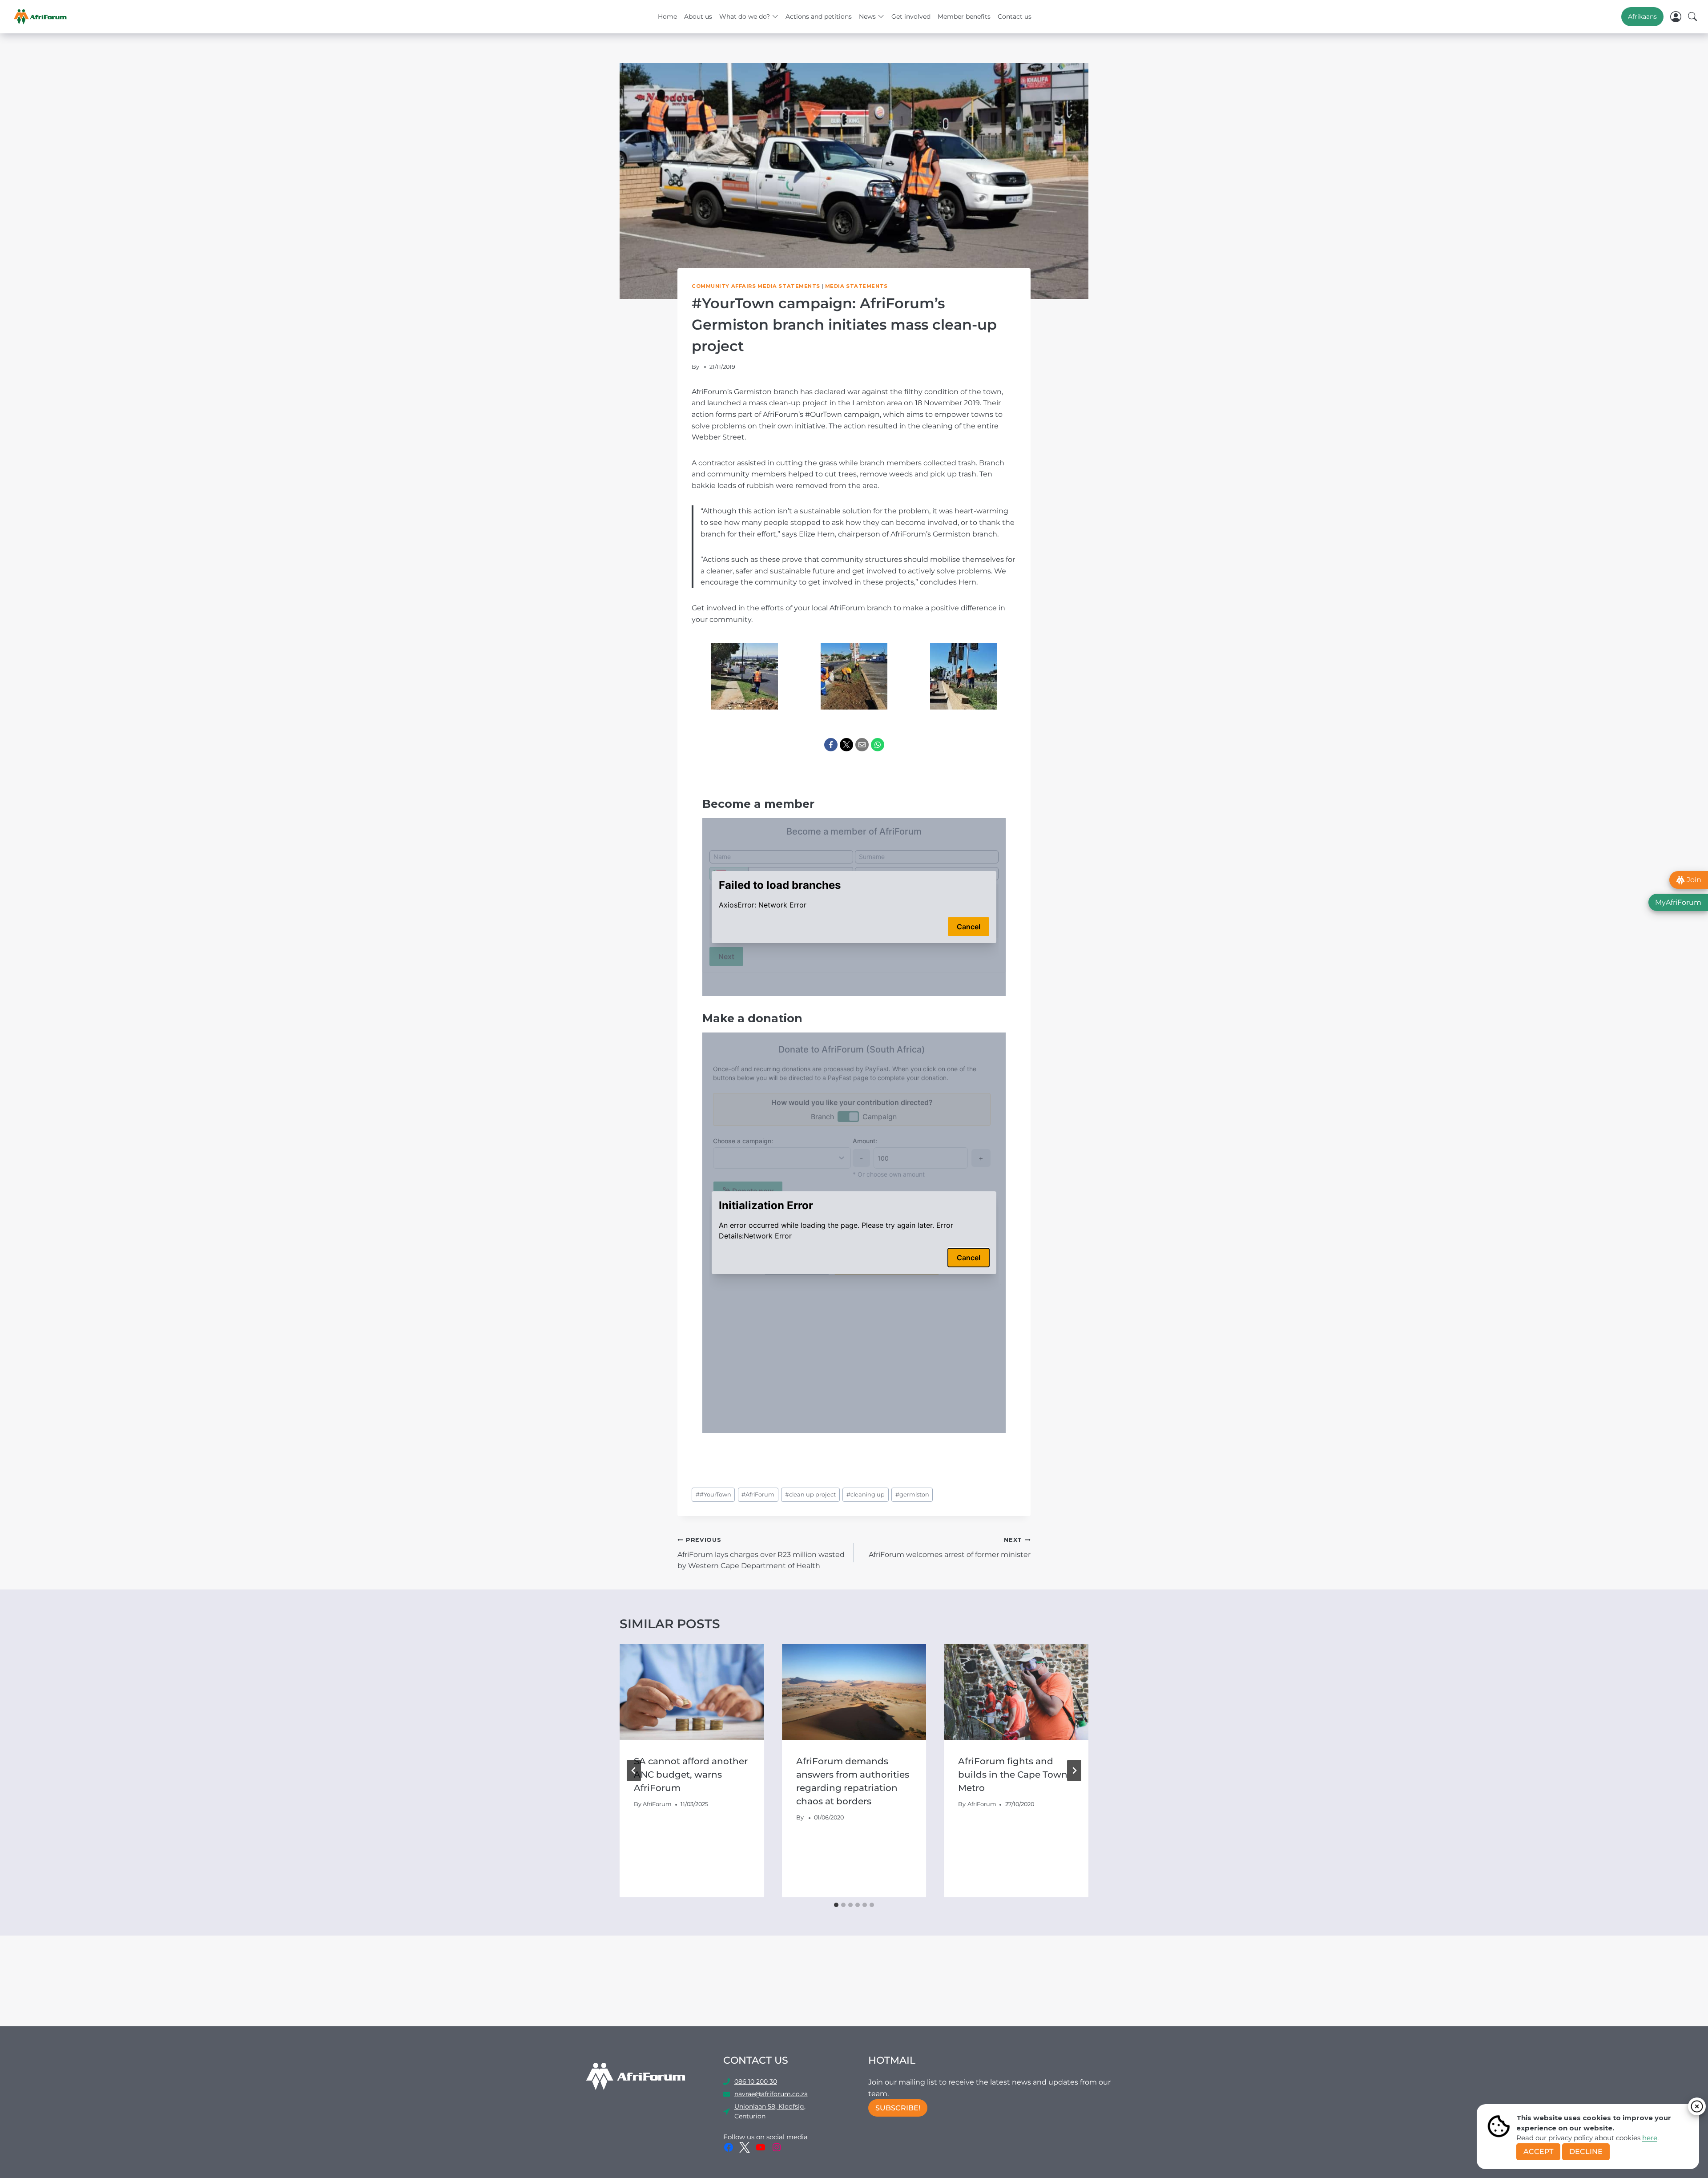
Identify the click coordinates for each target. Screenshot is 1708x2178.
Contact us (1015, 16)
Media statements (856, 286)
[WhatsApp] (878, 745)
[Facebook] (831, 745)
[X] (846, 745)
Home (667, 16)
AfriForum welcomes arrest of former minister (950, 1548)
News (867, 16)
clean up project (810, 1494)
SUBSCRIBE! (898, 2108)
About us (698, 16)
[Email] (862, 745)
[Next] (1074, 1771)
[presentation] (692, 1692)
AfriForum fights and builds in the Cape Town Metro (1013, 1775)
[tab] (836, 1905)
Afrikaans (1642, 16)
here (1650, 2138)
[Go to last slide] (634, 1771)
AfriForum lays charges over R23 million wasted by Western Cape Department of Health (761, 1553)
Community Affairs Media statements (756, 286)
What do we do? (745, 16)
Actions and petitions (819, 16)
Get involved (911, 16)
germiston (912, 1494)
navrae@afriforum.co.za (771, 2094)
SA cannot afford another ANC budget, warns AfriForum (691, 1775)
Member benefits (964, 16)
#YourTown (713, 1494)
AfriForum (758, 1494)
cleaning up (866, 1494)
